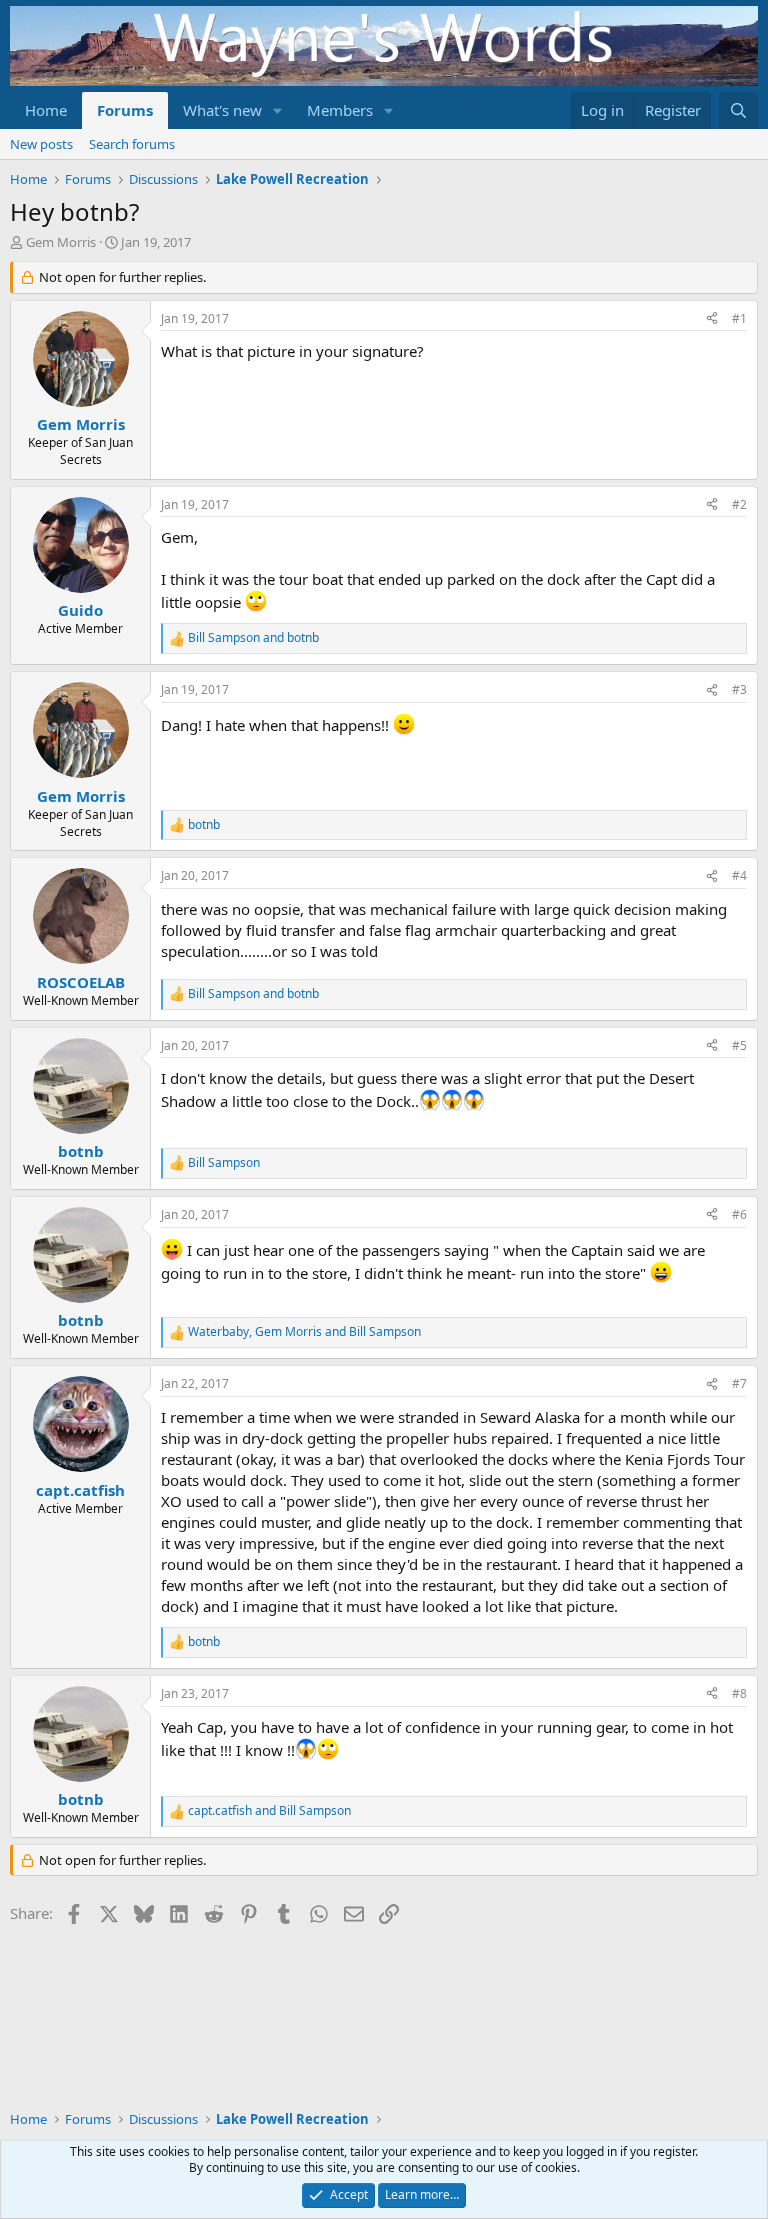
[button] (278, 110)
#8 (739, 1693)
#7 (739, 1383)
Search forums (132, 144)
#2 (739, 504)
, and (304, 1332)
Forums (125, 110)
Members (340, 110)
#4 (739, 875)
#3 (739, 689)
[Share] (712, 319)
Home (46, 110)
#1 (739, 318)
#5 (739, 1045)
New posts (41, 144)
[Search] (738, 110)
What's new (222, 110)
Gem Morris (61, 242)
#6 (739, 1214)
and (253, 638)
